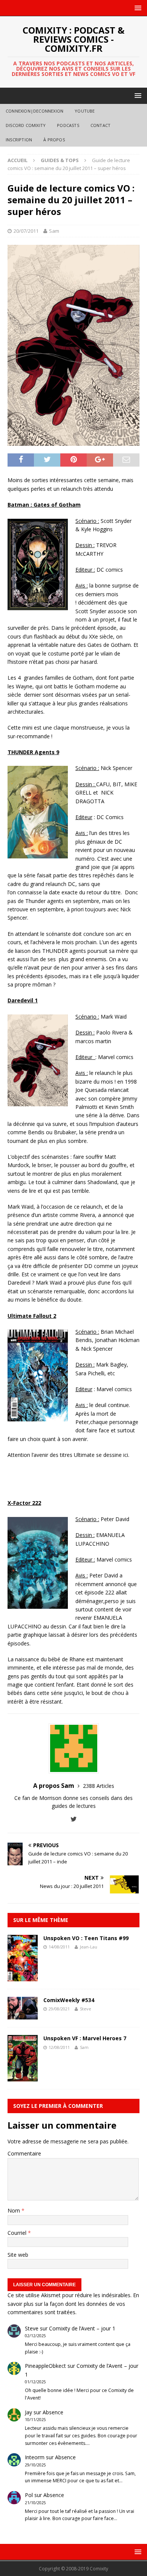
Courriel (18, 2233)
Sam (54, 231)
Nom (15, 2210)
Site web (18, 2255)
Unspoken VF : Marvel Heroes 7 (85, 2038)
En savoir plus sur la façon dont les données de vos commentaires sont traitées (73, 2304)
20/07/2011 (26, 231)
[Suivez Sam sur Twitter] (74, 1819)
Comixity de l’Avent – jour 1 (82, 2328)
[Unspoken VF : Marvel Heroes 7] (23, 2077)
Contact (100, 125)
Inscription (19, 140)
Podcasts (68, 125)
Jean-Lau (89, 1947)
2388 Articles (99, 1786)
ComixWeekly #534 (69, 2000)
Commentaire (24, 2153)
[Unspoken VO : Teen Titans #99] (23, 1977)
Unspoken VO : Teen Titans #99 (86, 1938)
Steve (86, 2009)
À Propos (54, 140)
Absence (53, 2412)
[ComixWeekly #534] (23, 2015)
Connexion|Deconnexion (34, 111)
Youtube (85, 111)
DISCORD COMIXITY (26, 125)
